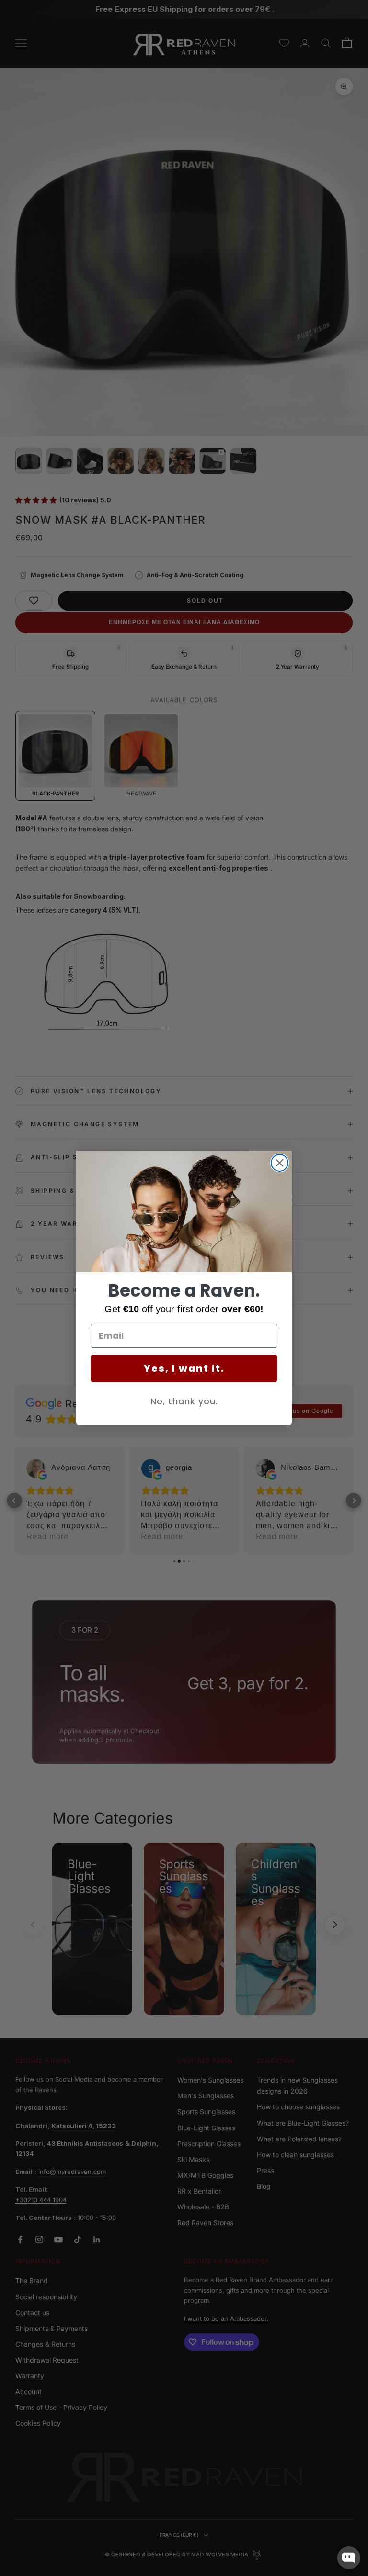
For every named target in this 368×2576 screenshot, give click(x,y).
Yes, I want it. (184, 1368)
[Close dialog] (280, 1163)
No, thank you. (184, 1401)
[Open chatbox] (349, 2558)
